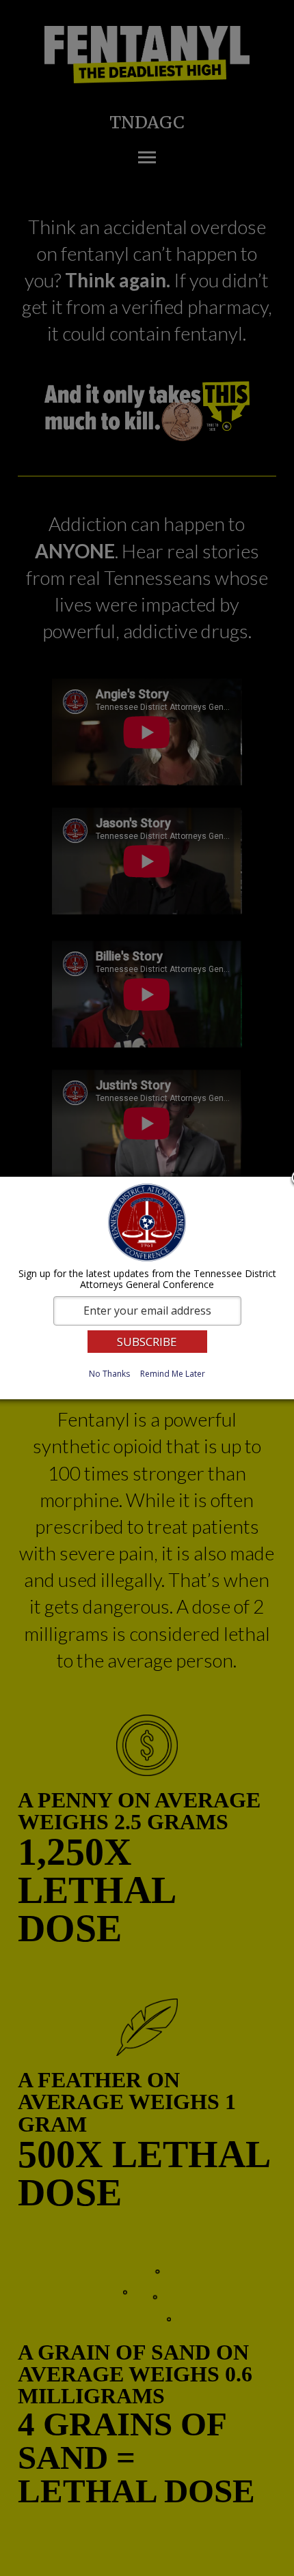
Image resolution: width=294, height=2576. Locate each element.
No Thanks (109, 1374)
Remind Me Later (173, 1374)
